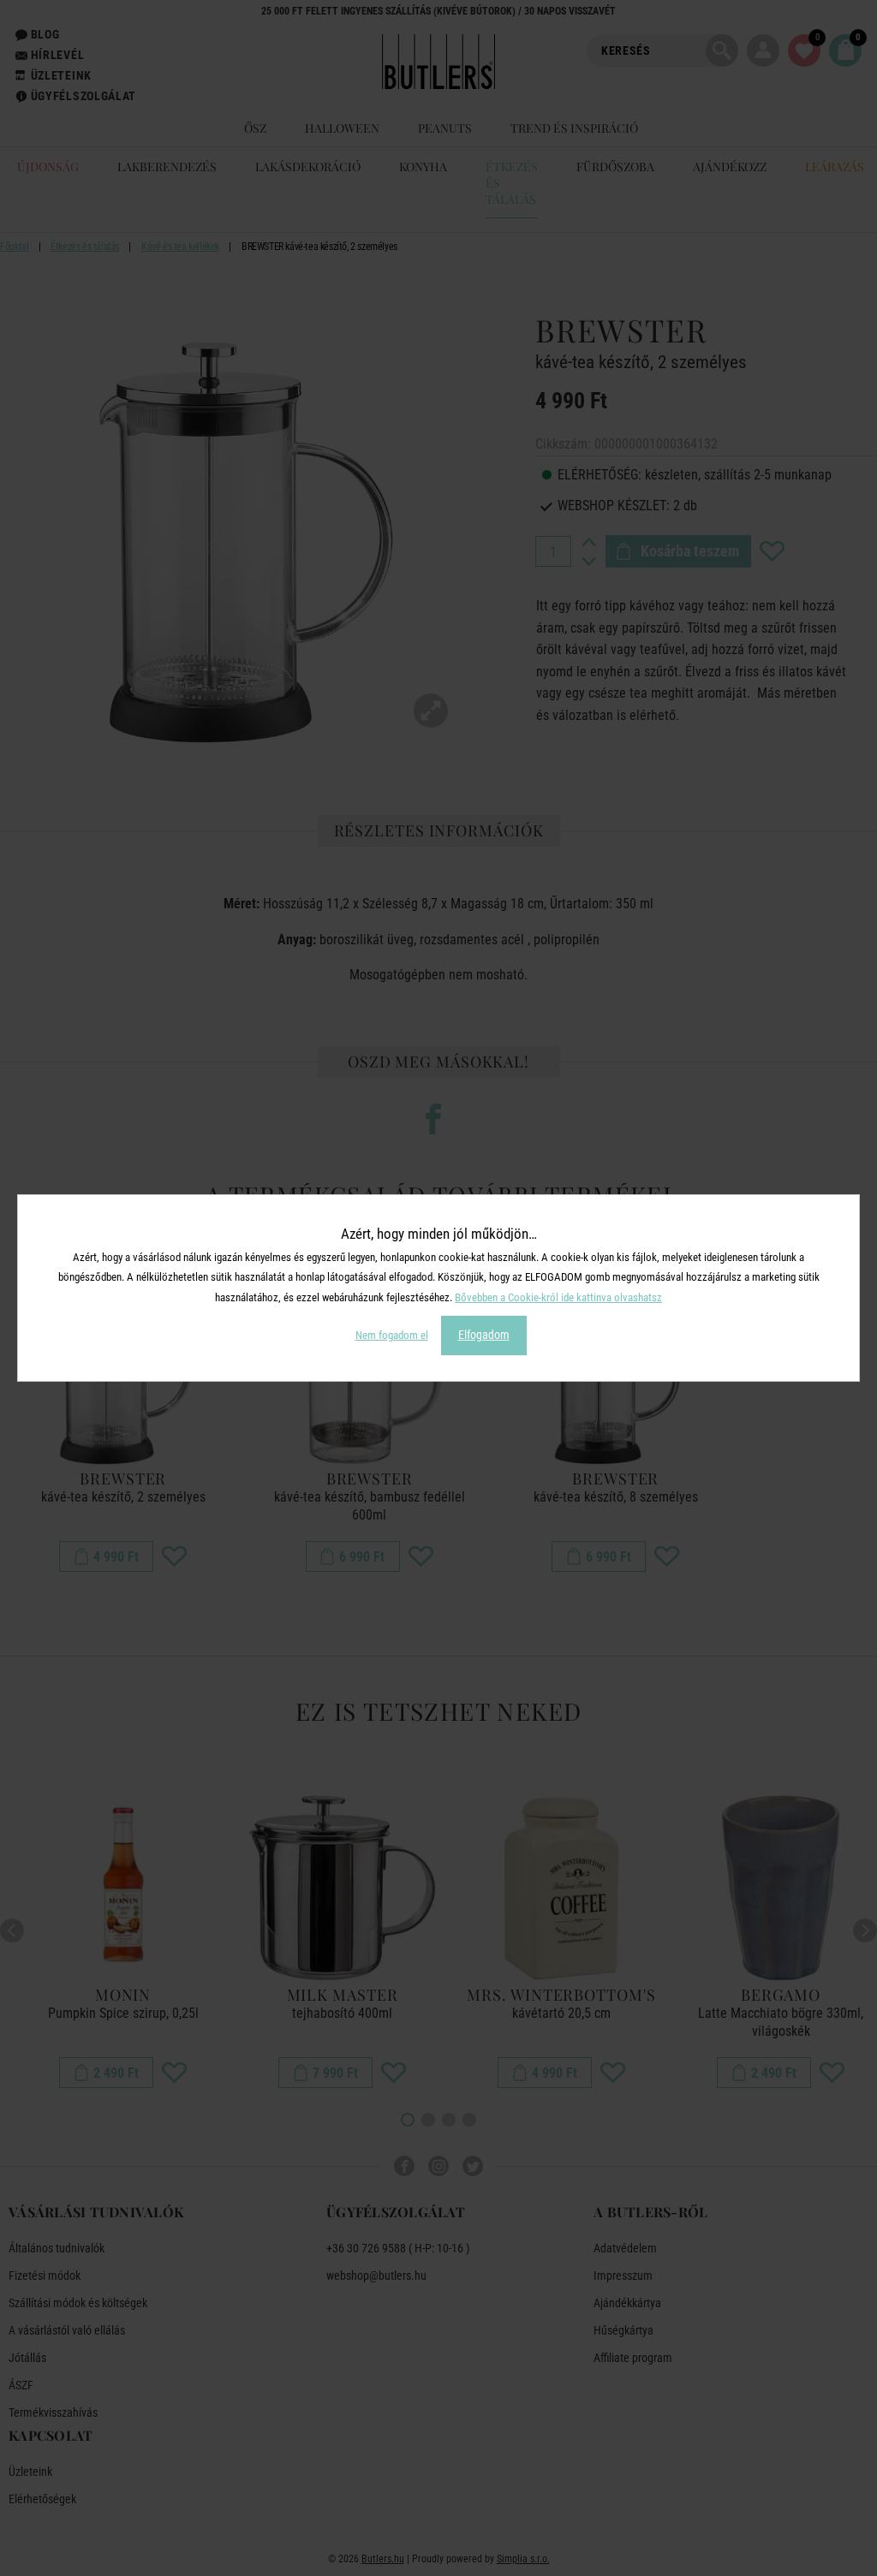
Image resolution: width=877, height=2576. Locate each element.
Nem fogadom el (392, 1335)
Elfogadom (484, 1335)
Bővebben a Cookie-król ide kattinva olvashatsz (558, 1297)
